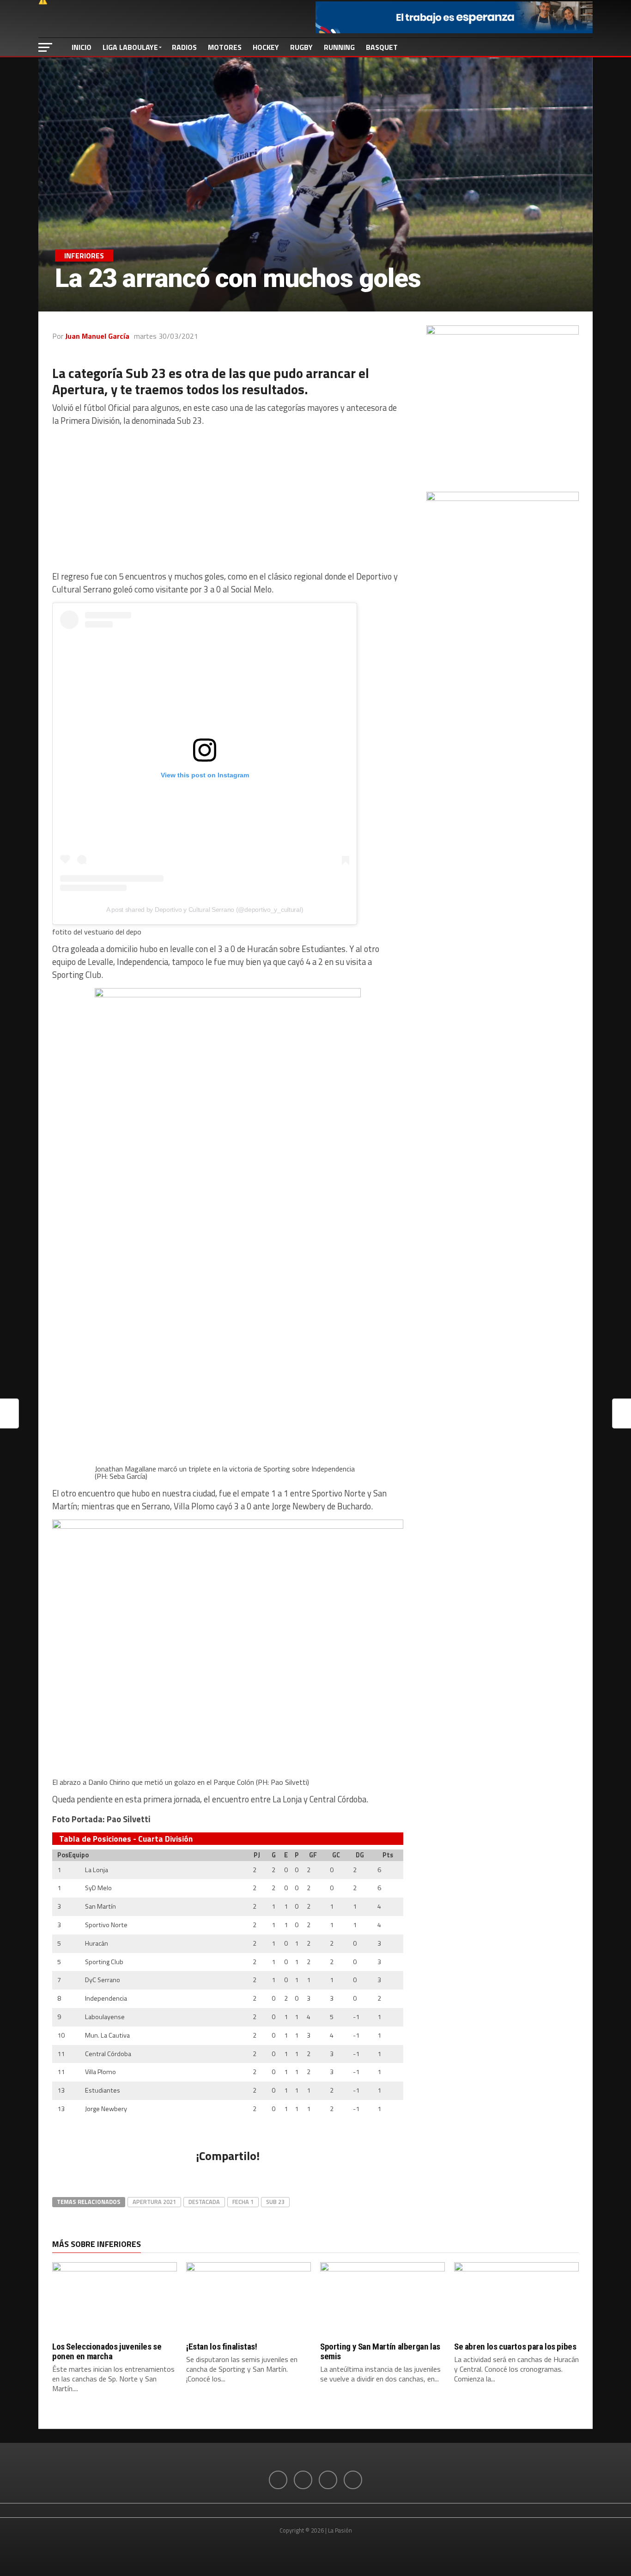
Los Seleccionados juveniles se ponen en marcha (107, 2351)
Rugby (301, 47)
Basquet (382, 47)
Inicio (82, 47)
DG (360, 1855)
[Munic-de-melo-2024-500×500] (503, 332)
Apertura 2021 (154, 2202)
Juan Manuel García (97, 336)
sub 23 (275, 2202)
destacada (204, 2202)
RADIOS (184, 47)
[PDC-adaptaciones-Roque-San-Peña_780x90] (454, 31)
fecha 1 (243, 2202)
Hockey (266, 47)
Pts (388, 1855)
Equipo (79, 1855)
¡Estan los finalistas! (222, 2347)
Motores (225, 47)
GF (313, 1855)
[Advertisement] (228, 499)
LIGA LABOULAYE (130, 47)
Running (339, 47)
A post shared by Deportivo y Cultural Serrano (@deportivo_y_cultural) (205, 910)
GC (336, 1855)
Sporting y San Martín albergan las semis (380, 2351)
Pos (60, 1855)
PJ (257, 1855)
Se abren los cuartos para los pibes (515, 2347)
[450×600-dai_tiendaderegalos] (503, 498)
